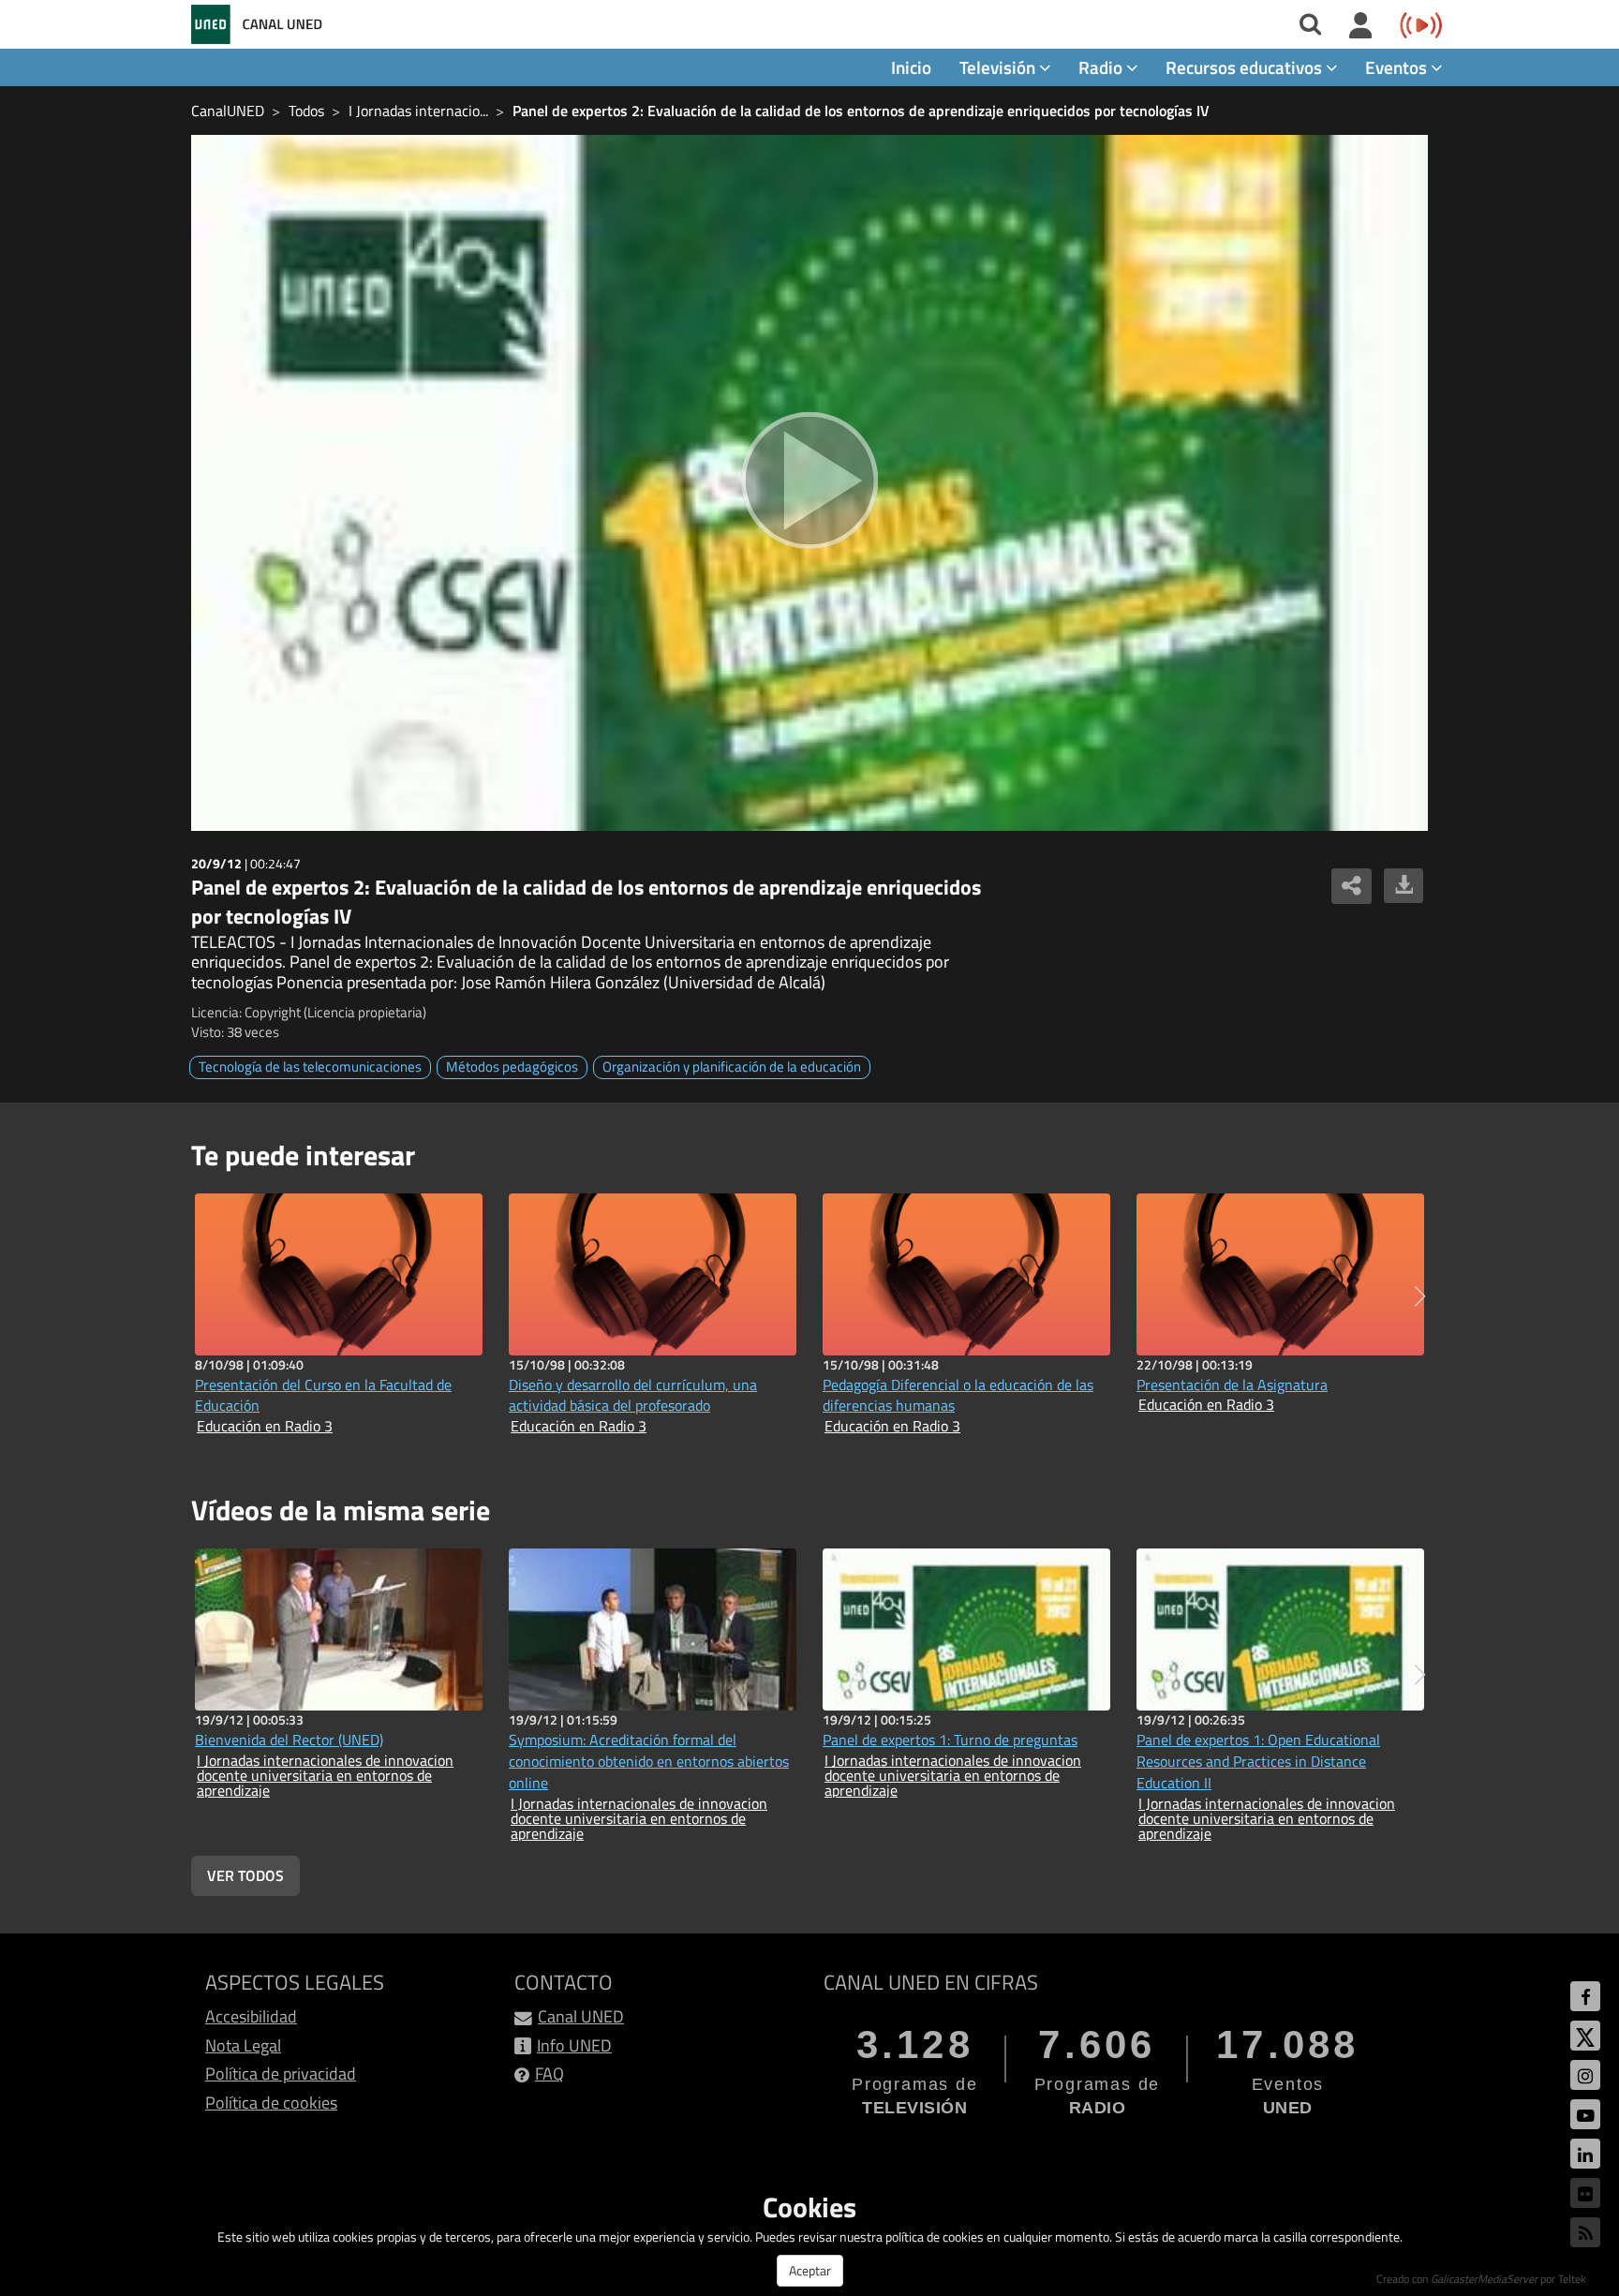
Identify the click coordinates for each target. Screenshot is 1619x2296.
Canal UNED (581, 2016)
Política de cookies (271, 2103)
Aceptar (810, 2270)
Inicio (911, 67)
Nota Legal (243, 2045)
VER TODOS (245, 1875)
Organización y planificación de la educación (732, 1067)
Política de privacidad (281, 2074)
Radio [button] (1102, 67)
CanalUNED (228, 111)
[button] (1420, 1296)
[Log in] (1361, 26)
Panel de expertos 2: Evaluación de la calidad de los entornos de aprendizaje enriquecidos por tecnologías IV (861, 111)
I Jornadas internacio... (418, 111)
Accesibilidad (251, 2016)
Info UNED (574, 2045)
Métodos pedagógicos (512, 1067)
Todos (306, 111)
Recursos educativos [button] (1246, 67)
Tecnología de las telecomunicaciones (310, 1067)
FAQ (550, 2074)
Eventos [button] (1398, 67)
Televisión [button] (999, 67)
